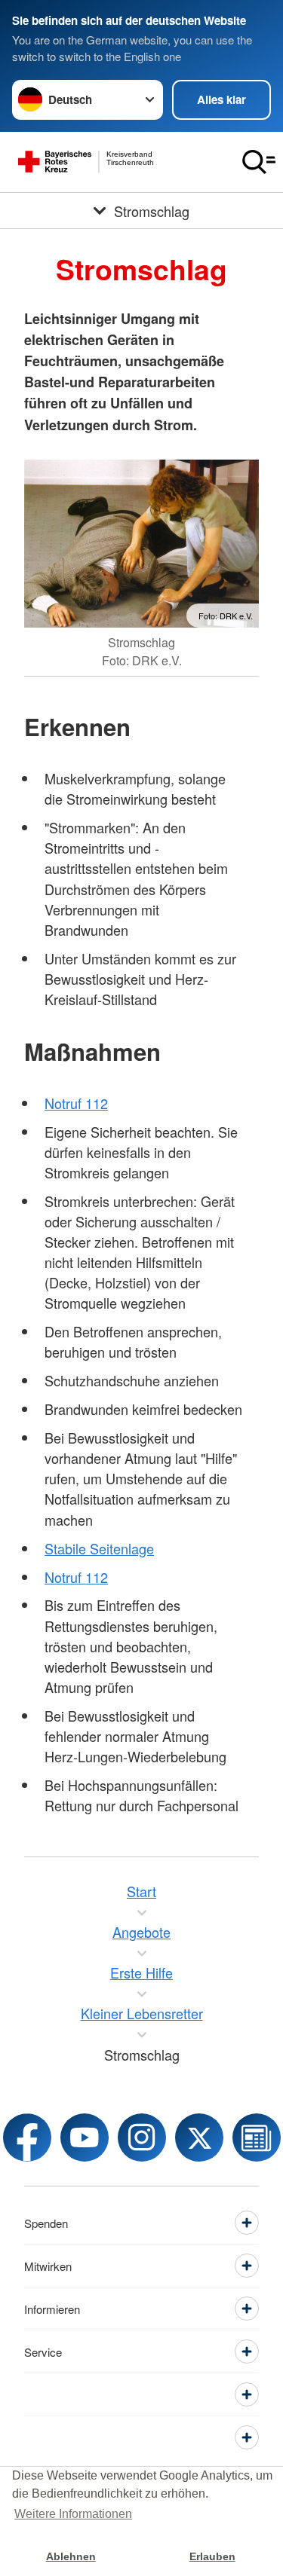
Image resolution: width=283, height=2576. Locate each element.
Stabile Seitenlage (99, 1548)
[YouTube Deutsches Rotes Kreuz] (85, 2137)
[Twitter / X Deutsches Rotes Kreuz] (199, 2137)
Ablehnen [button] (71, 2556)
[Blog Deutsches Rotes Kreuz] (257, 2137)
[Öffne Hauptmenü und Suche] (259, 162)
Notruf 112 (76, 1103)
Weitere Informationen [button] (73, 2514)
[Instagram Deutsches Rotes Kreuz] (142, 2137)
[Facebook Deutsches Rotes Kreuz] (27, 2137)
